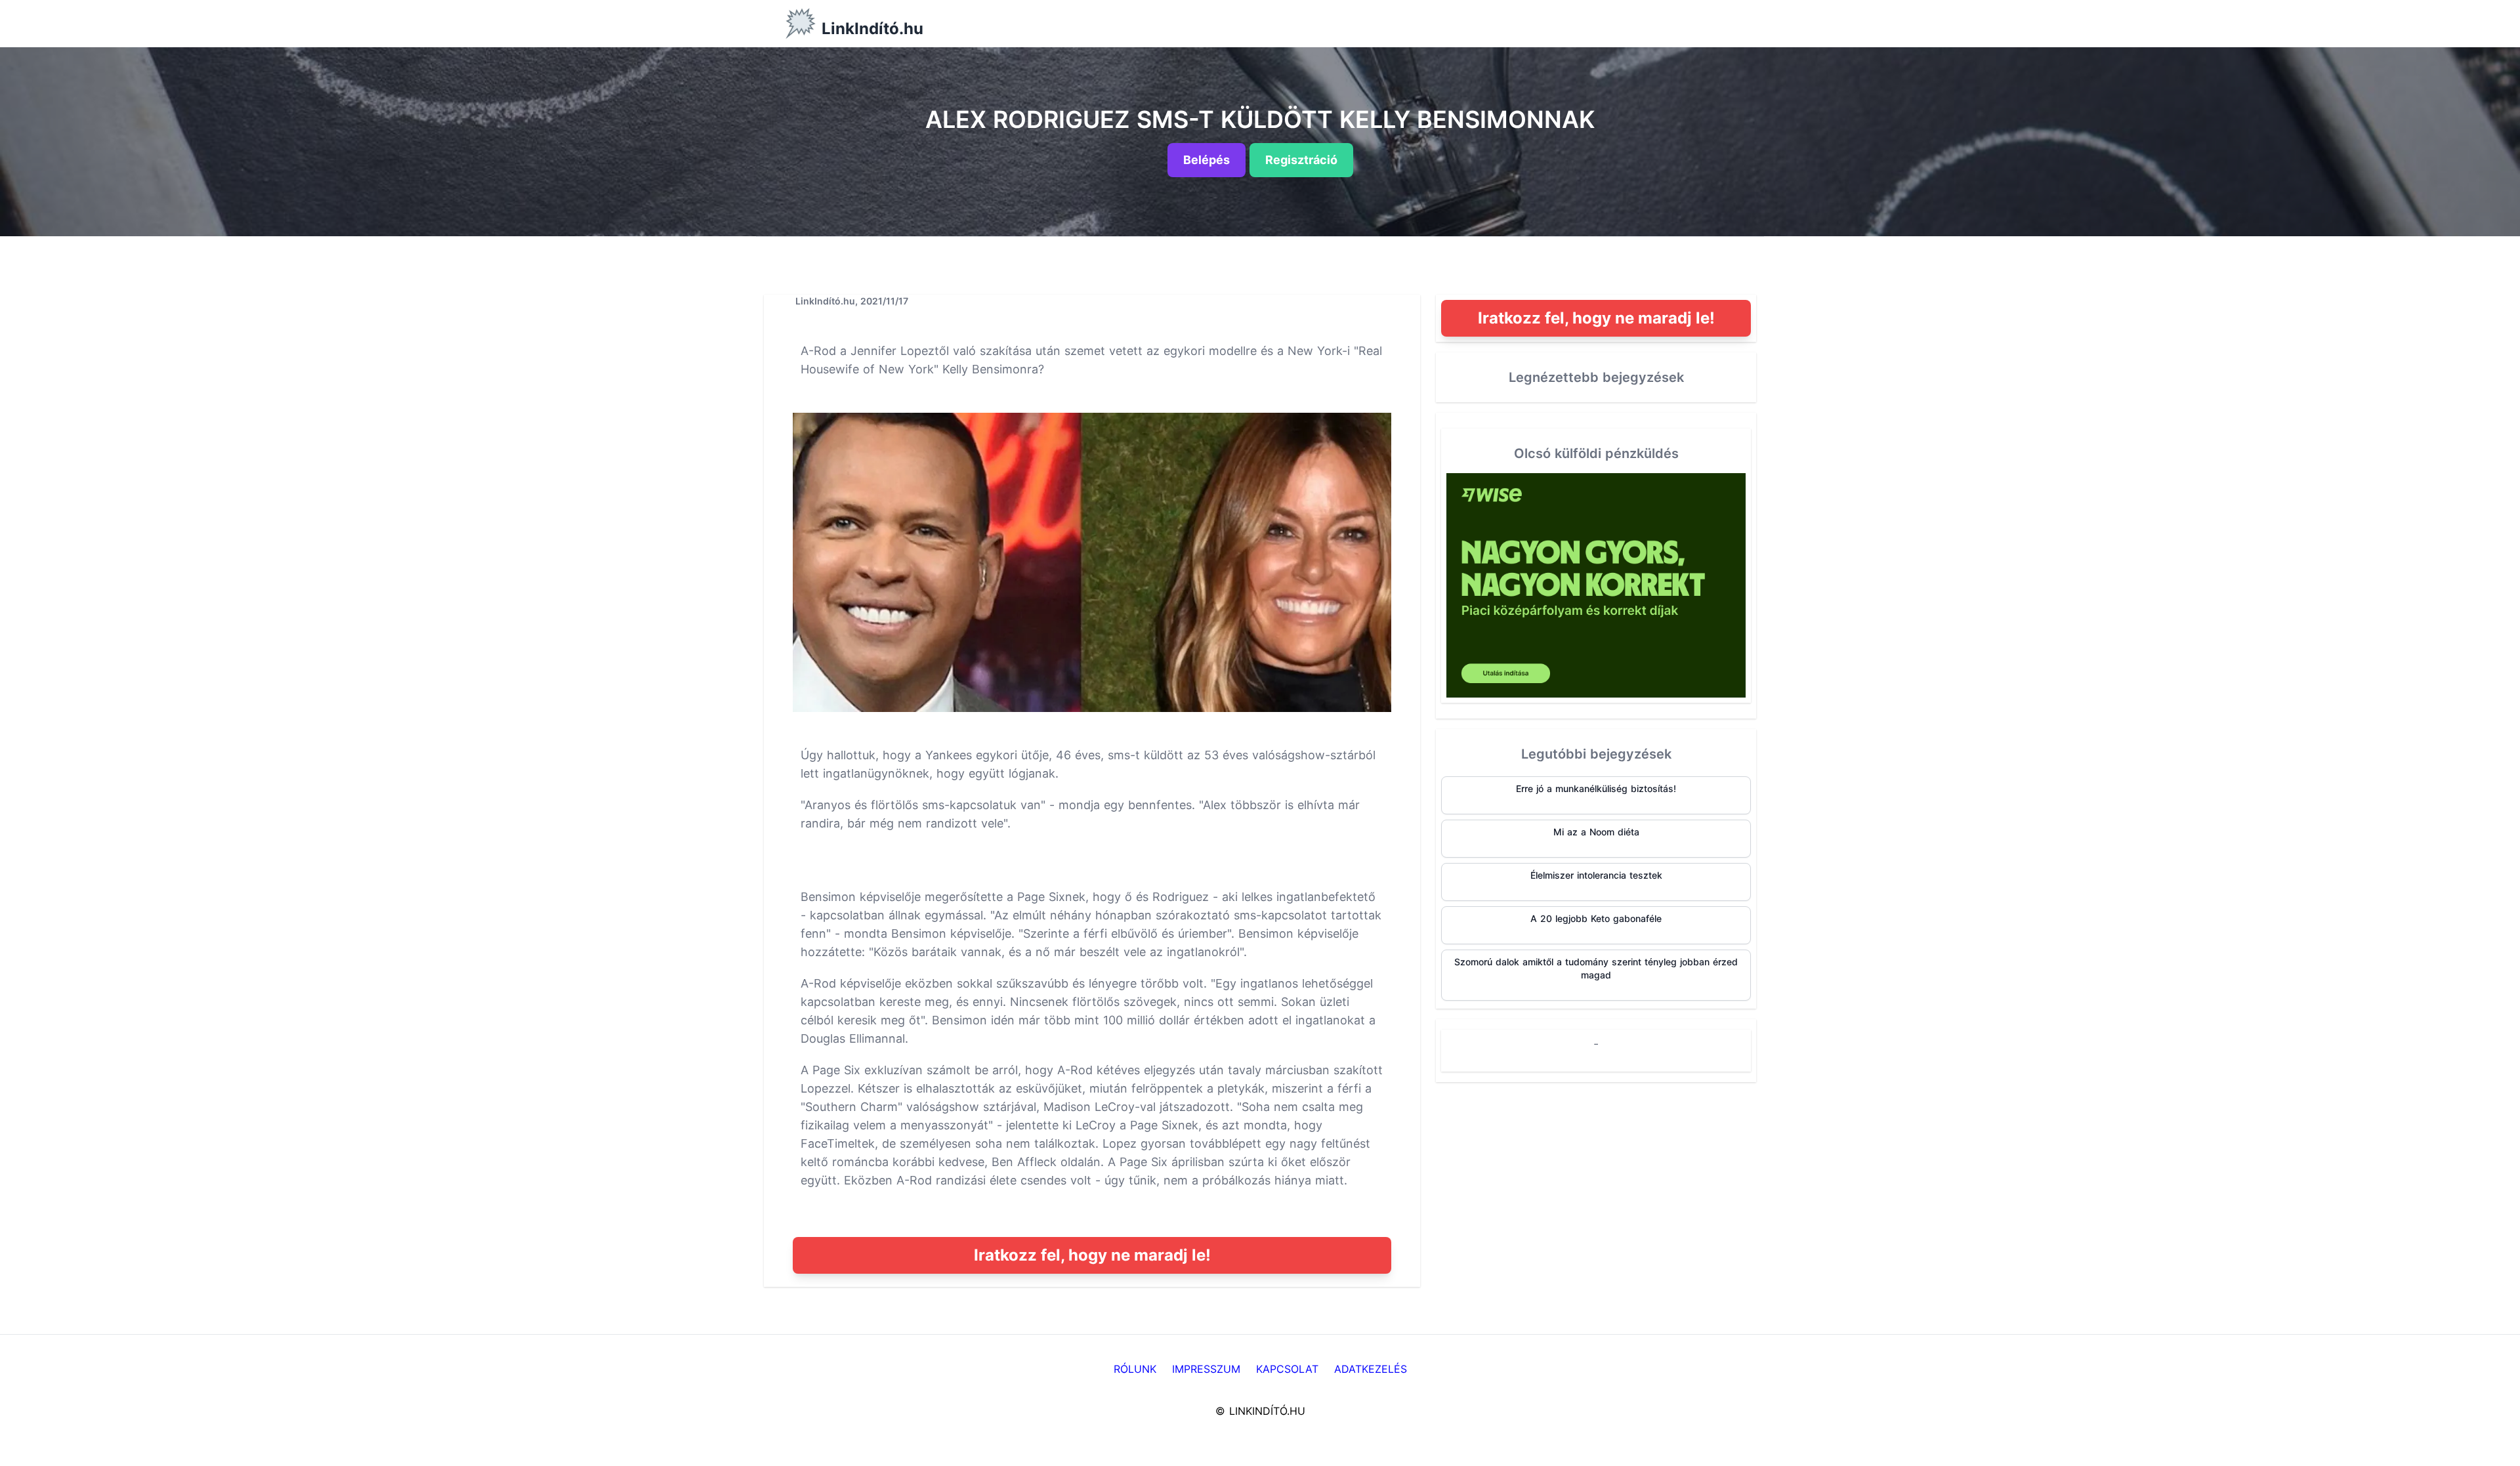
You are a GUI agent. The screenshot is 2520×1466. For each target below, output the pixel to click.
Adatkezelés (1371, 1369)
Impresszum (1206, 1369)
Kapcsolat (1287, 1369)
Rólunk (1135, 1369)
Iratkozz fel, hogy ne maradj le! (1092, 1255)
